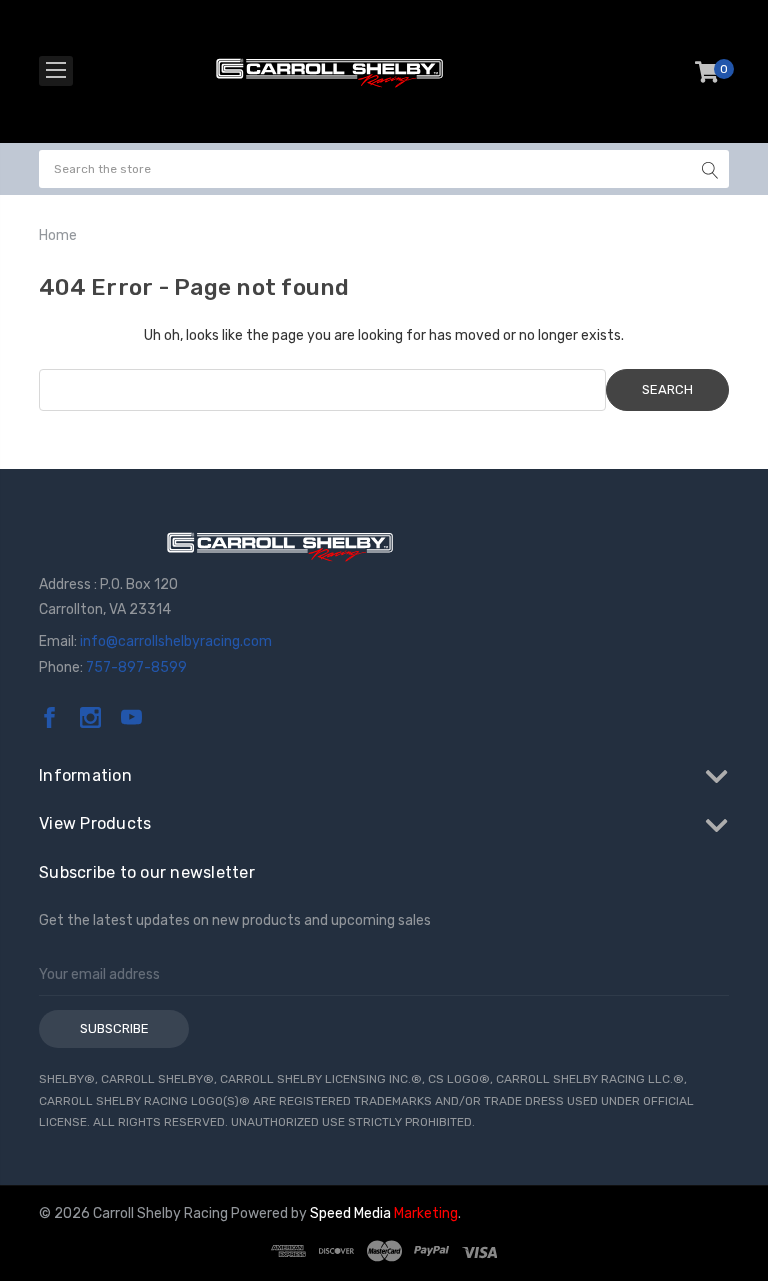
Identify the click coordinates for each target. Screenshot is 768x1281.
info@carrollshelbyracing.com (176, 641)
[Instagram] (90, 717)
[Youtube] (131, 717)
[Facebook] (49, 717)
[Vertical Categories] (56, 71)
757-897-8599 (136, 667)
